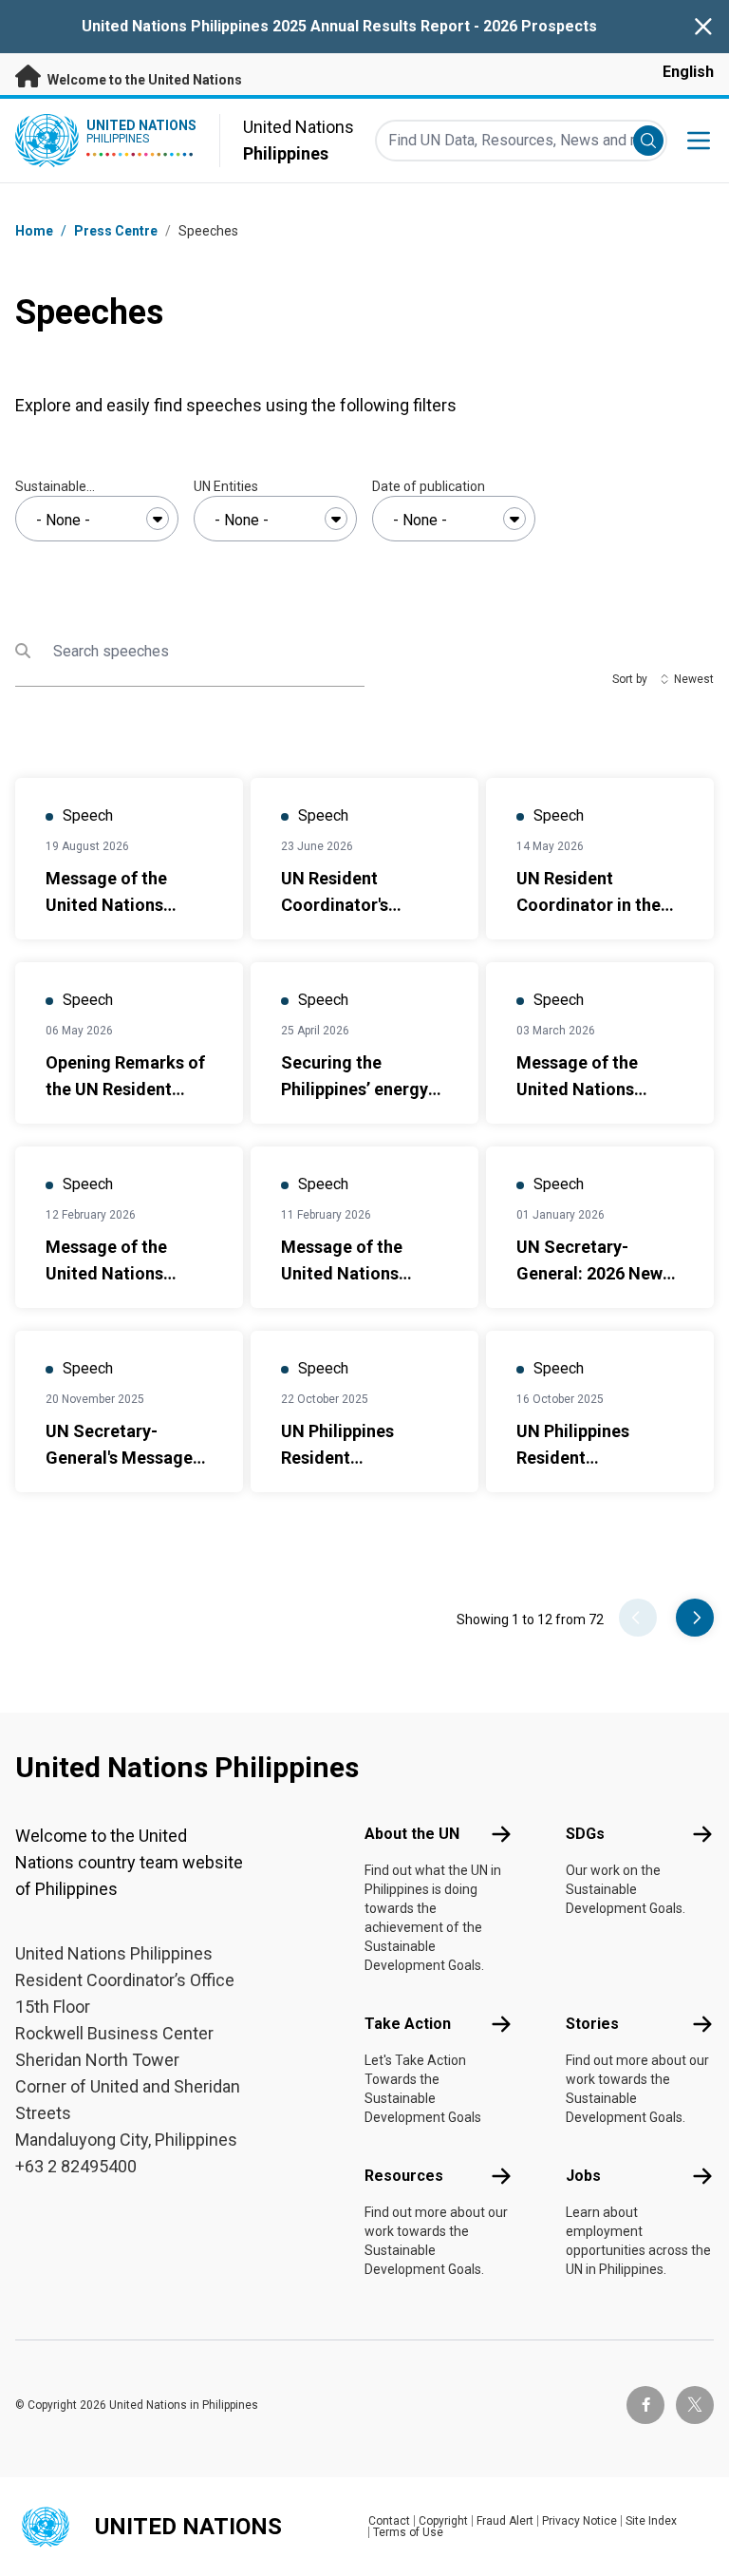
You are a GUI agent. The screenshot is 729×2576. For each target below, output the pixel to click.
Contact (389, 2521)
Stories (592, 2024)
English (688, 72)
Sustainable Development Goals (74, 487)
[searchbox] (97, 521)
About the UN (412, 1834)
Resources (404, 2176)
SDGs (585, 1834)
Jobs (583, 2176)
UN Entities (226, 486)
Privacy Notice (579, 2521)
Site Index (651, 2521)
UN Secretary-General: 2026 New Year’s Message (589, 1273)
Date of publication (429, 486)
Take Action (408, 2024)
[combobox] (97, 519)
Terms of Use (408, 2532)
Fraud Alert (505, 2521)
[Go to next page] (695, 1618)
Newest (694, 679)
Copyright (443, 2521)
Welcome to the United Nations (143, 80)
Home (34, 231)
